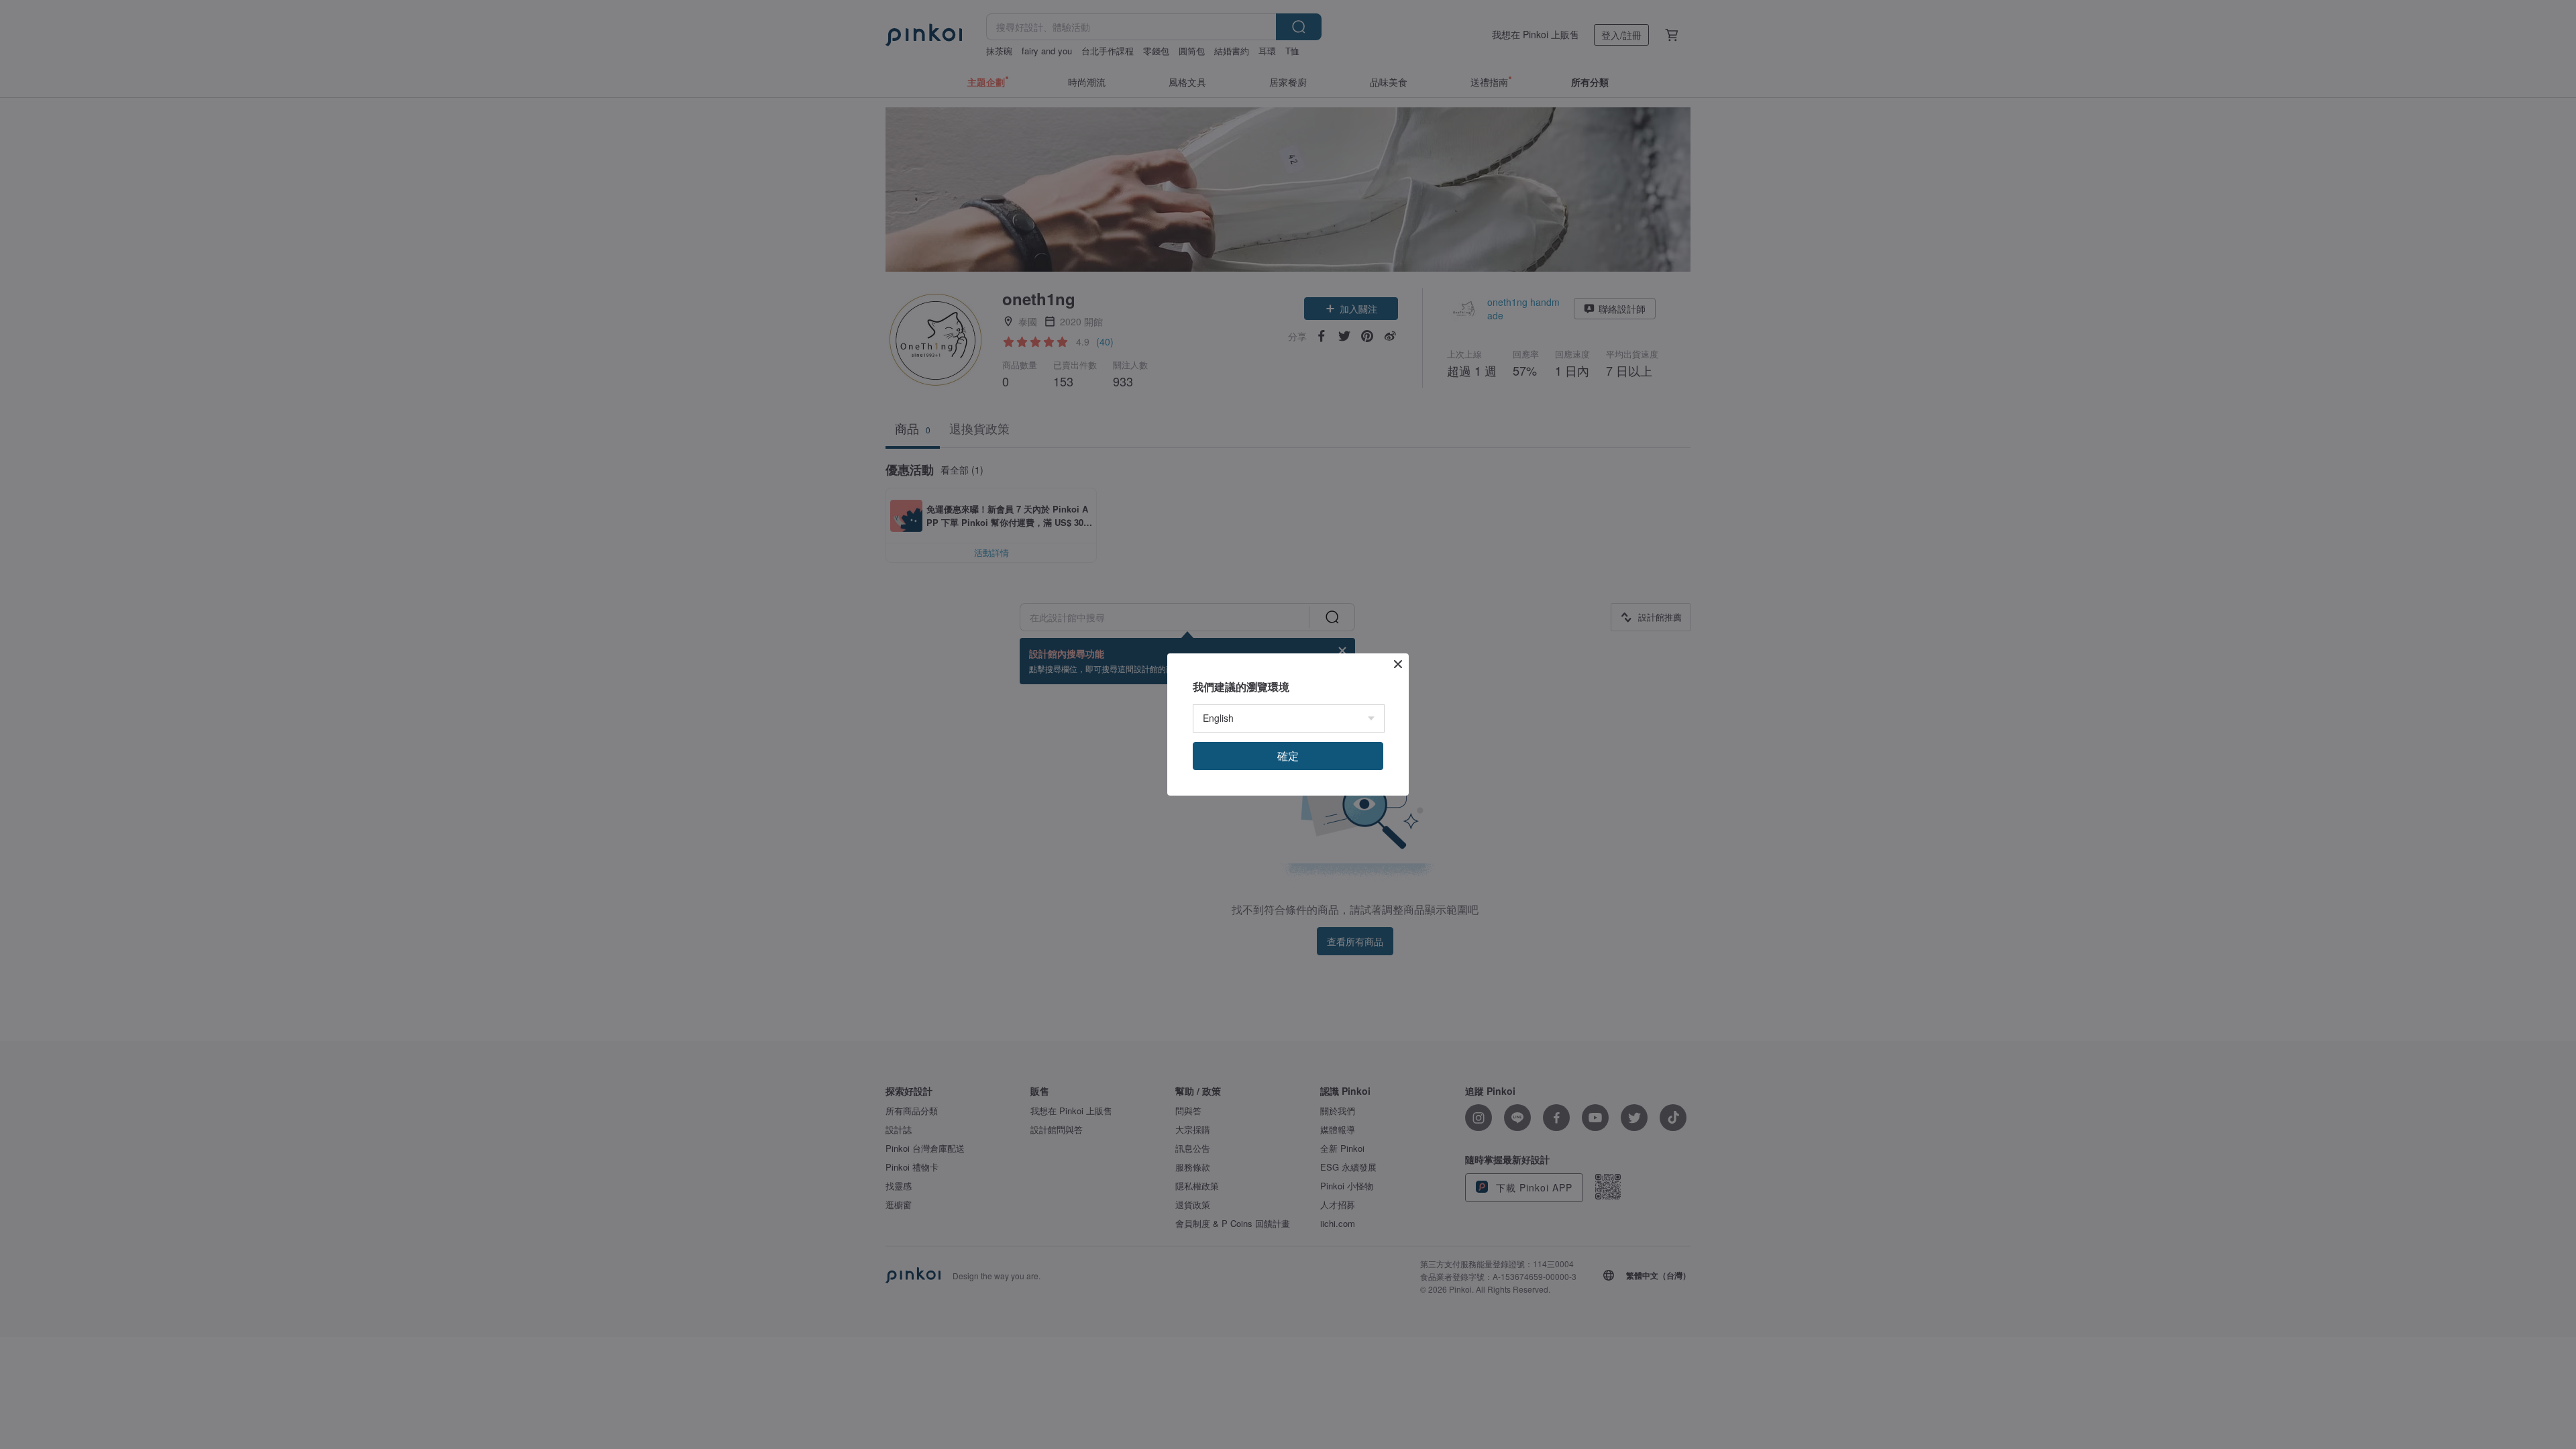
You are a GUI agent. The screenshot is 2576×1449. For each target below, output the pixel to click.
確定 (1288, 756)
